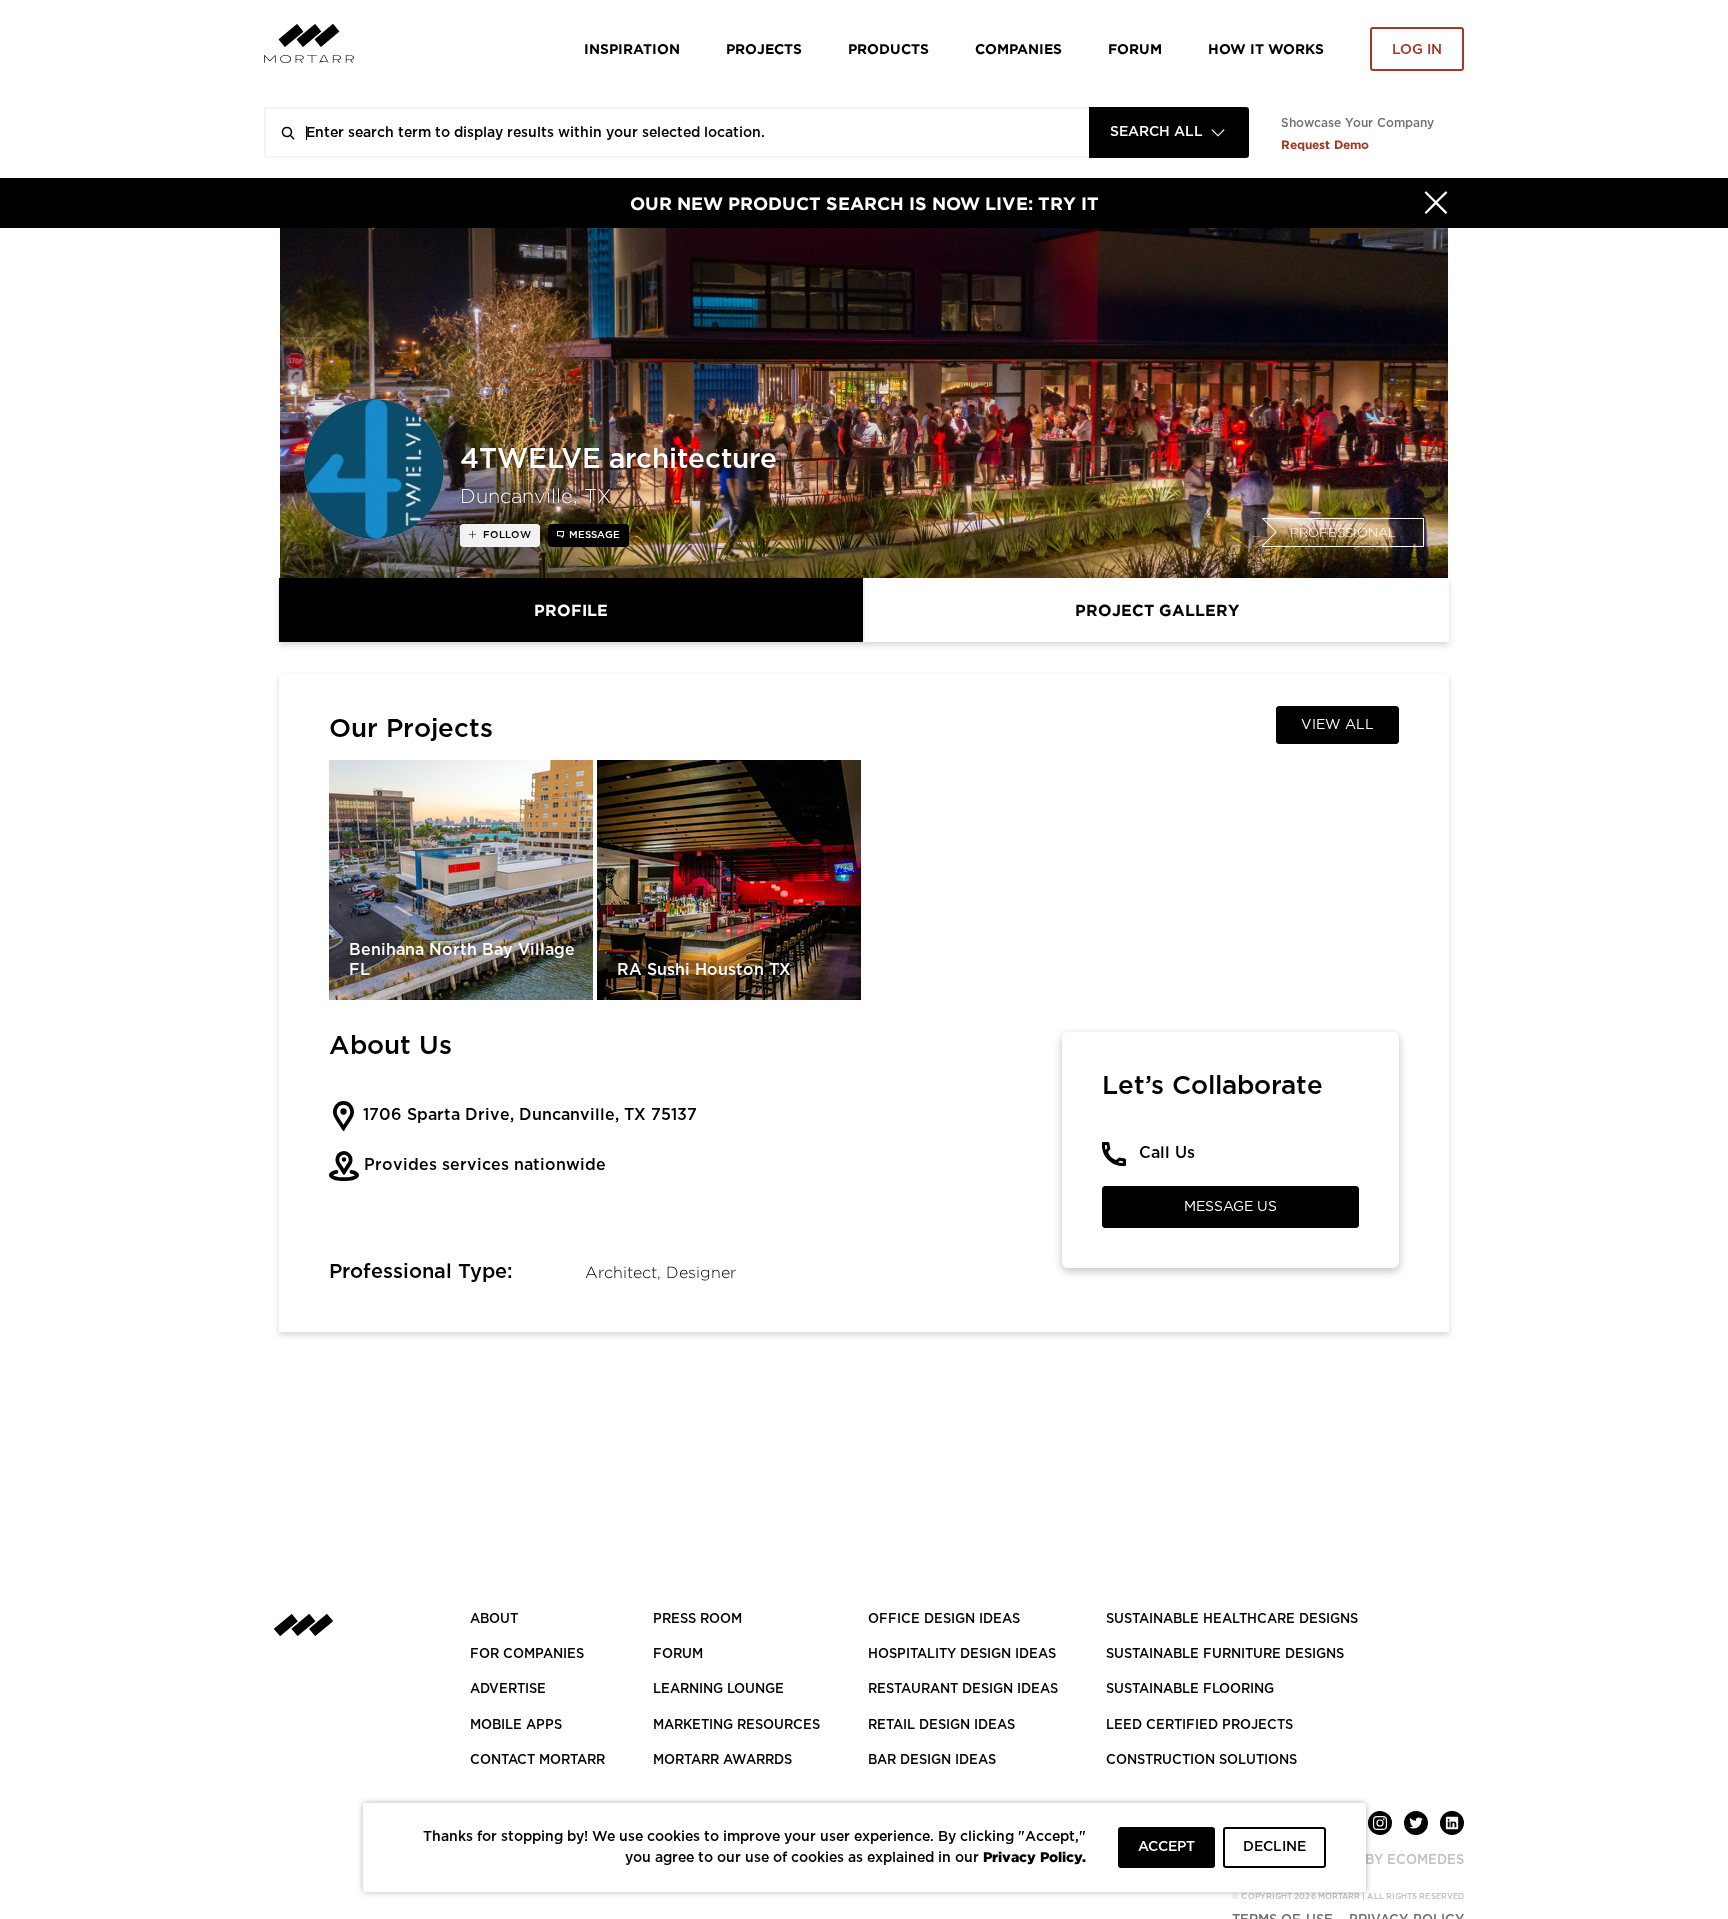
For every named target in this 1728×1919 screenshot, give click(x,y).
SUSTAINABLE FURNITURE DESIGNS (1225, 1654)
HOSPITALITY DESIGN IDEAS (962, 1654)
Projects (764, 48)
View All (1337, 725)
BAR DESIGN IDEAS (932, 1760)
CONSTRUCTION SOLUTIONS (1201, 1760)
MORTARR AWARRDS (722, 1760)
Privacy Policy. (1034, 1856)
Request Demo (1325, 144)
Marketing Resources (736, 1725)
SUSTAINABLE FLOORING (1190, 1689)
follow (505, 535)
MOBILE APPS (516, 1725)
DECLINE (1274, 1847)
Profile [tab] (571, 610)
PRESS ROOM (697, 1619)
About (494, 1619)
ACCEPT (1166, 1847)
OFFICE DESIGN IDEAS (944, 1619)
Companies (1018, 48)
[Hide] (1436, 203)
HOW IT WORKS (1266, 48)
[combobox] (1169, 132)
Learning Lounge (718, 1689)
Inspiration (632, 48)
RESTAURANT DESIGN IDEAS (963, 1689)
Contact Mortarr (537, 1760)
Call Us (1167, 1153)
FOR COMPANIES (527, 1654)
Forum (1135, 48)
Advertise (508, 1689)
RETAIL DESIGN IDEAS (941, 1725)
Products (888, 48)
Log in (1417, 50)
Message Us (1230, 1207)
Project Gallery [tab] (1157, 610)
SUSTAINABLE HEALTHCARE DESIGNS (1232, 1619)
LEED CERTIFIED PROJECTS (1199, 1725)
